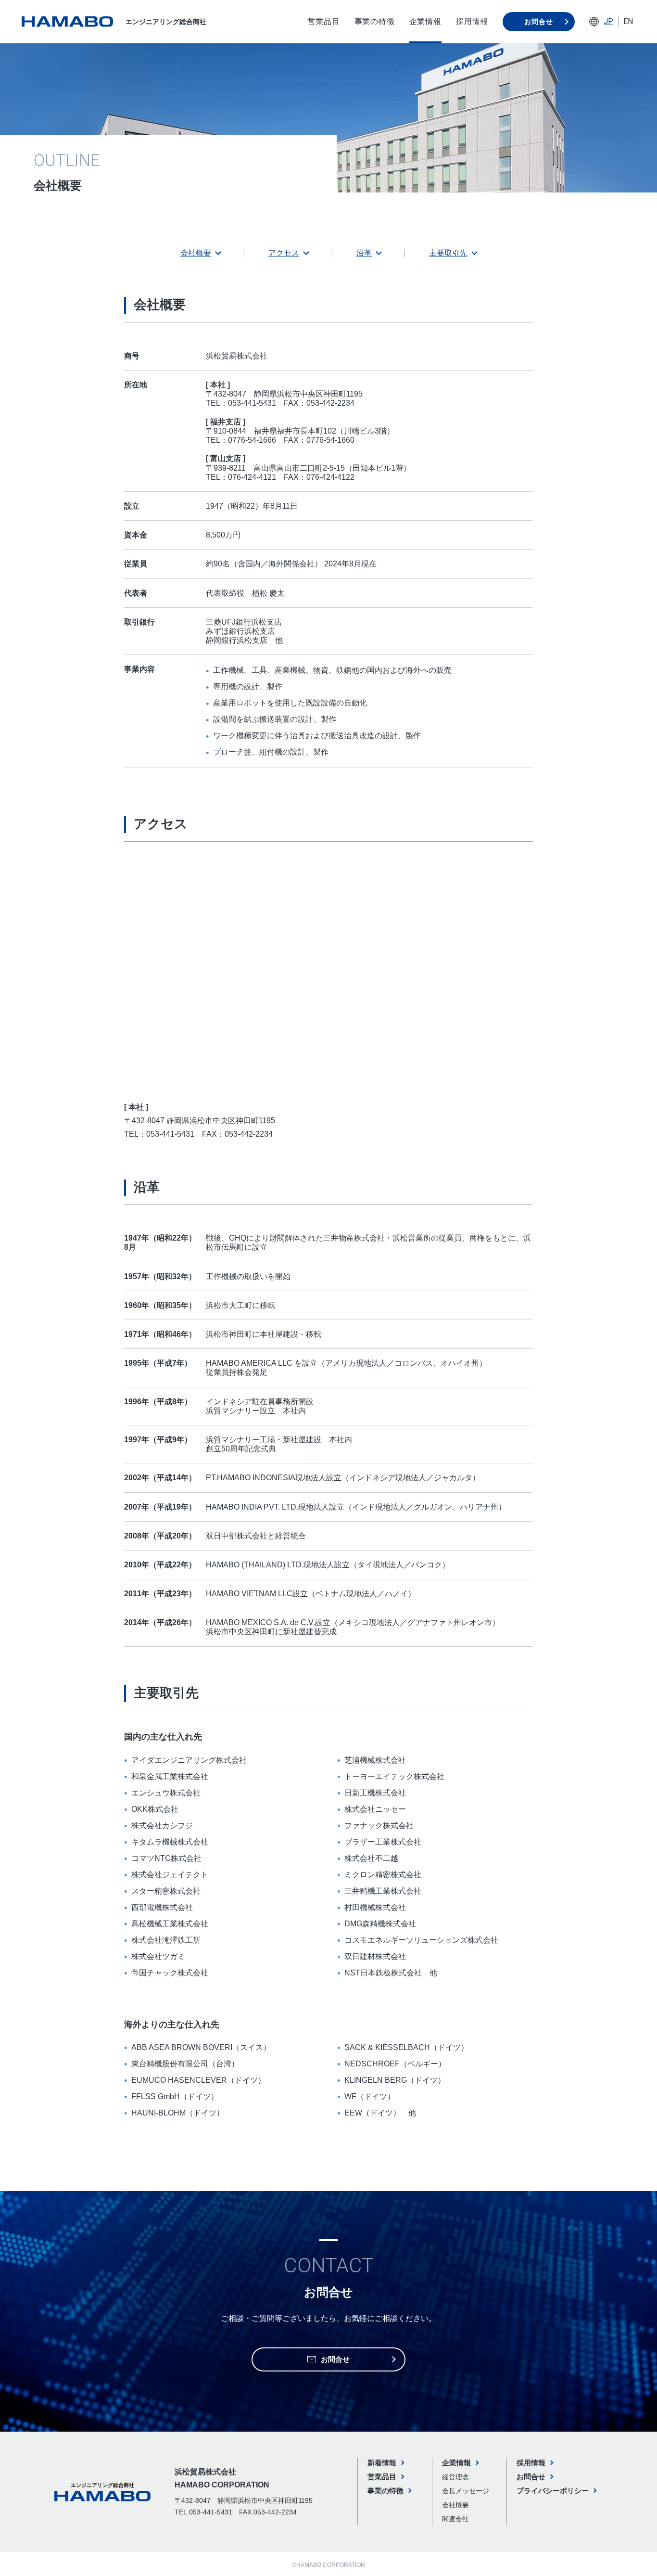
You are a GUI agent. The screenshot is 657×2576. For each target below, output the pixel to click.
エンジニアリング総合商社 (166, 22)
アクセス (284, 253)
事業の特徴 (375, 21)
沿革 (364, 253)
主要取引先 (448, 253)
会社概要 (196, 253)
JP (608, 21)
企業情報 (425, 21)
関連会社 (455, 2519)
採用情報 (472, 21)
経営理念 (455, 2477)
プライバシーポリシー (553, 2491)
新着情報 (382, 2463)
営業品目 (323, 21)
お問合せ (538, 22)
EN (628, 21)
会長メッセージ (466, 2491)
